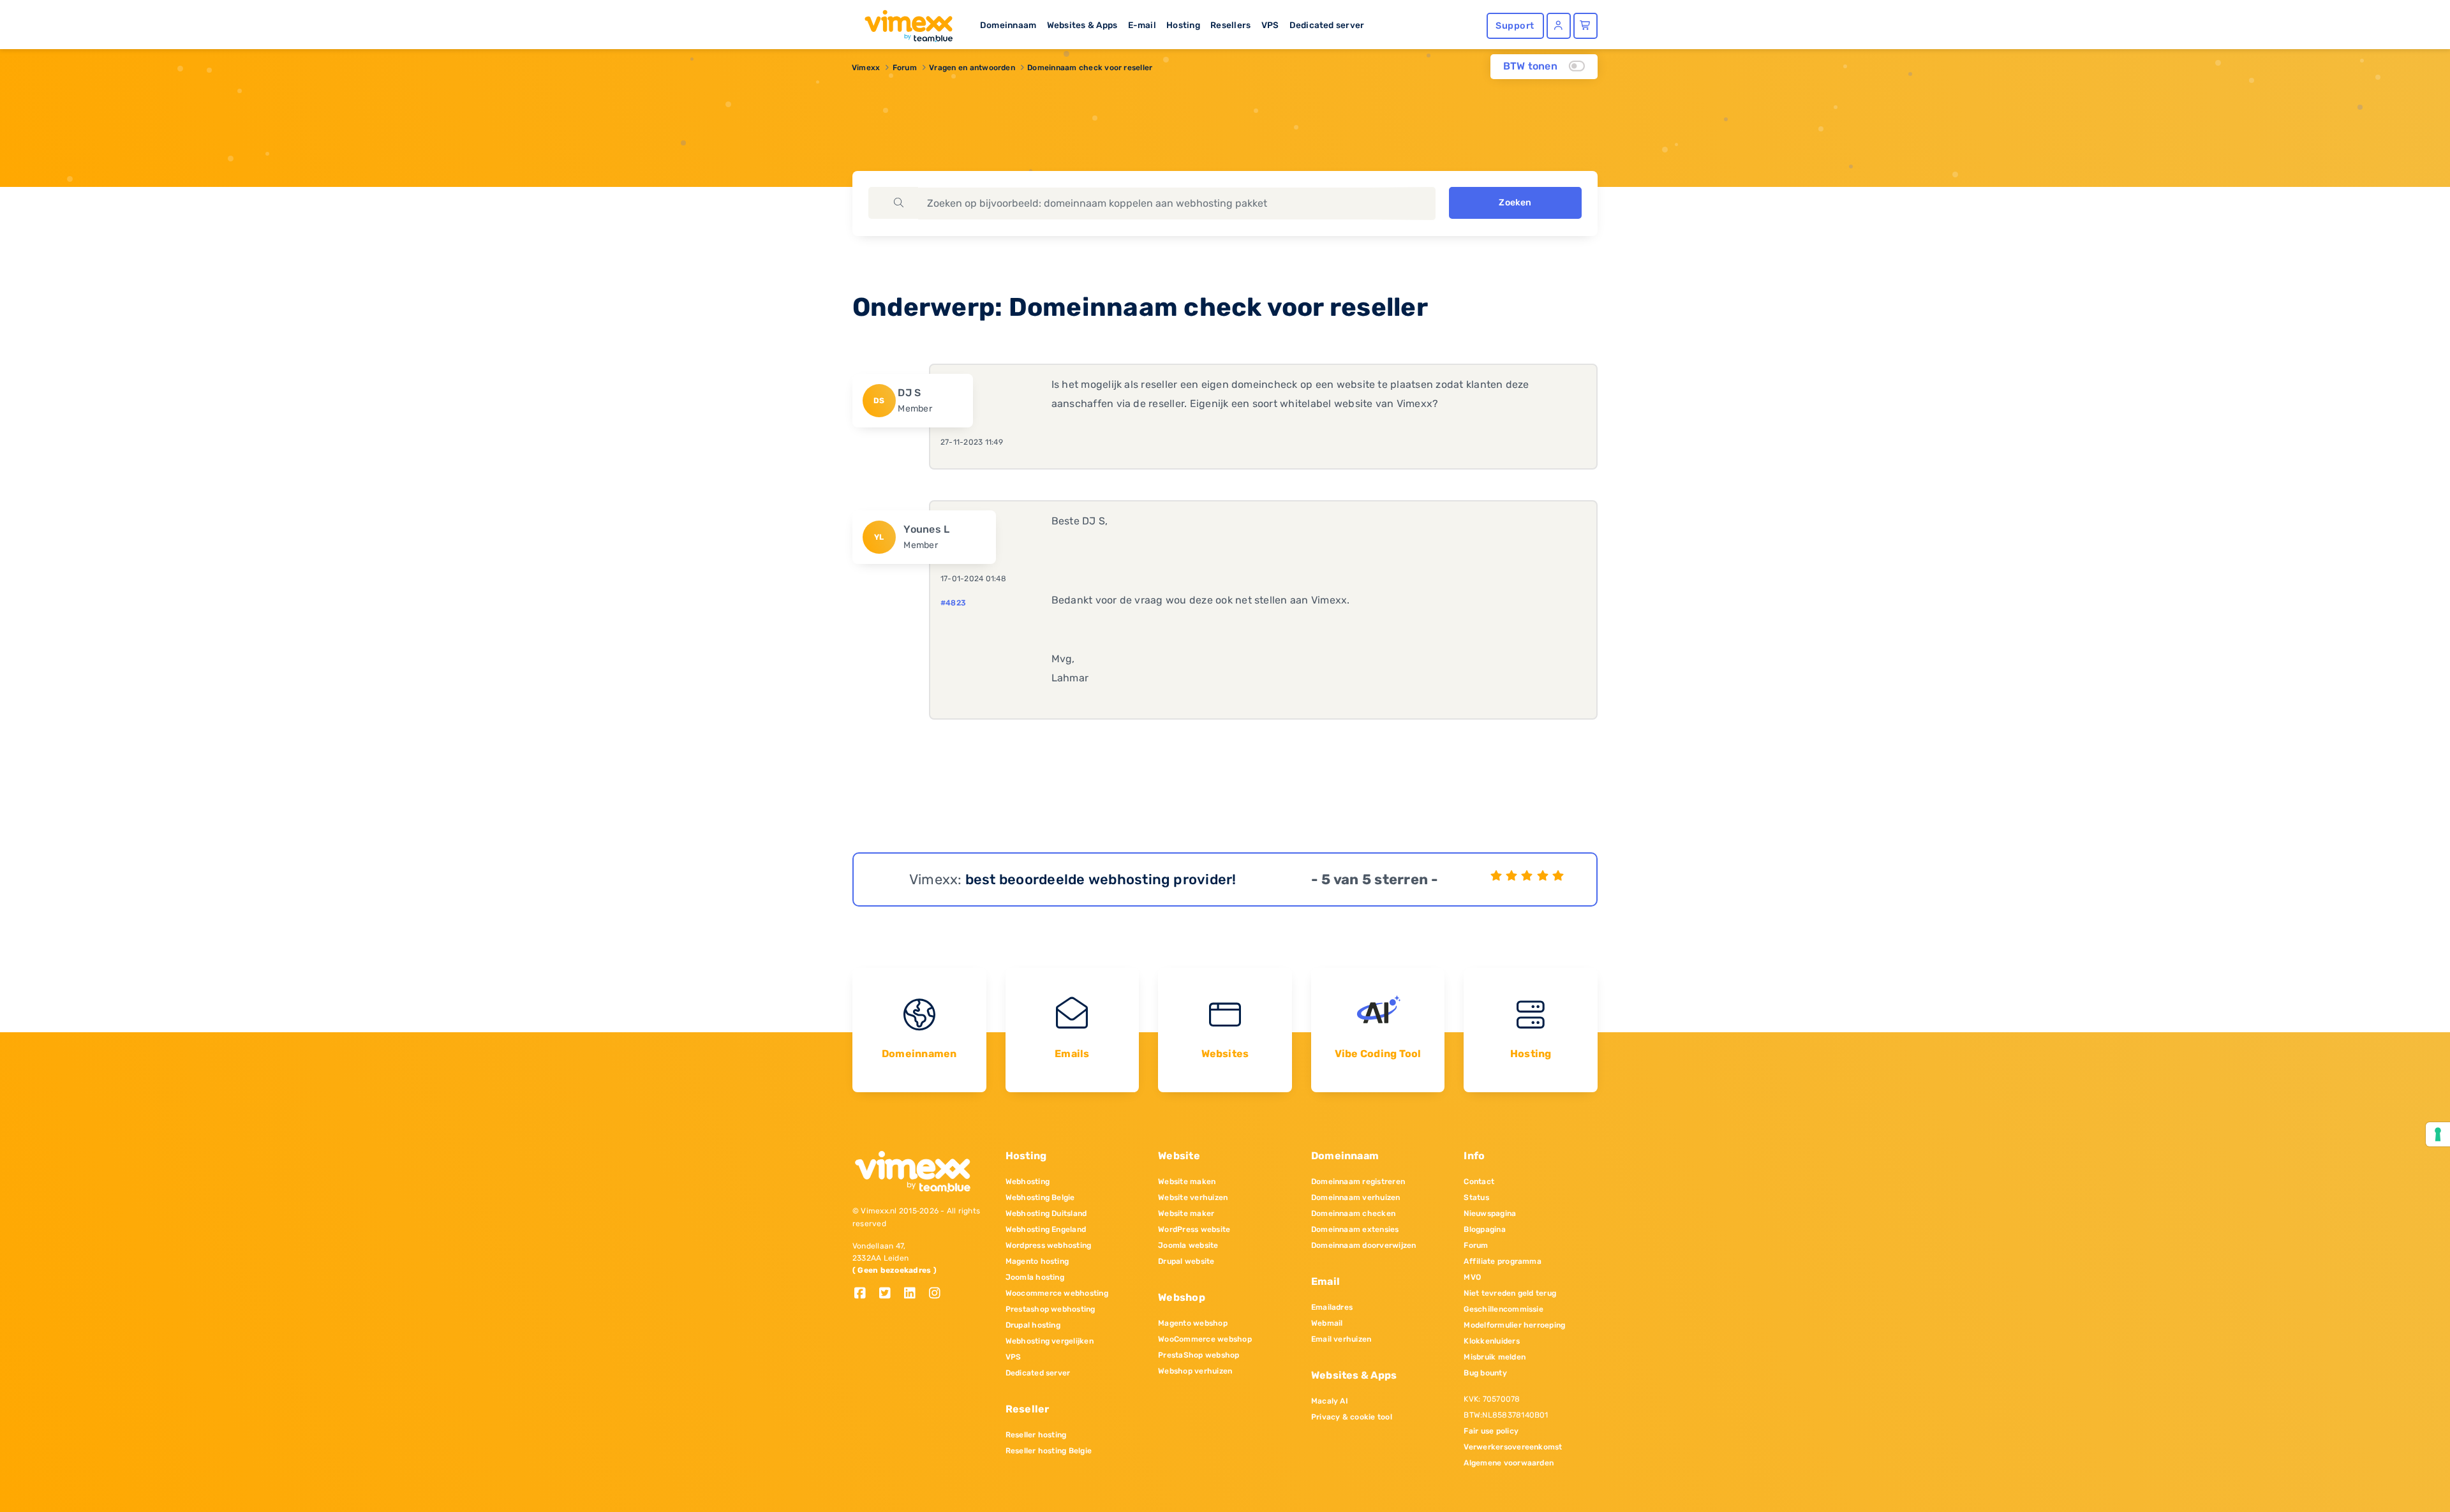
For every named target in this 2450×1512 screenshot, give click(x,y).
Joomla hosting (1035, 1277)
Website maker (1186, 1213)
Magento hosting (1037, 1261)
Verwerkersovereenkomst (1513, 1447)
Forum (905, 68)
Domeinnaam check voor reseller (1090, 68)
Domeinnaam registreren (1358, 1182)
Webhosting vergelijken (1050, 1341)
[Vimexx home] (903, 22)
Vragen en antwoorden (972, 68)
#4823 (953, 603)
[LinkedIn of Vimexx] (915, 1294)
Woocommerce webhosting (1057, 1293)
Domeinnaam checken (1353, 1213)
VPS (1270, 25)
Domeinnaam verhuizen (1356, 1197)
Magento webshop (1193, 1323)
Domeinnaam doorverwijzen (1364, 1245)
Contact (1479, 1182)
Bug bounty (1485, 1373)
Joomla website (1188, 1245)
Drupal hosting (1033, 1325)
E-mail (1142, 25)
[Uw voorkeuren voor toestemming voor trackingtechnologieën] (2438, 1134)
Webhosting (1028, 1182)
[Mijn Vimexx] (1559, 26)
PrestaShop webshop (1199, 1355)
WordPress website (1194, 1229)
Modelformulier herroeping (1514, 1325)
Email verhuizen (1341, 1339)
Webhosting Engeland (1046, 1229)
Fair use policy (1491, 1431)
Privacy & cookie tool (1352, 1417)
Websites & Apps (1082, 25)
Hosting (1183, 25)
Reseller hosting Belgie (1049, 1451)
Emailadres (1332, 1307)
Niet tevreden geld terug (1510, 1293)
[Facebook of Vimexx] (865, 1294)
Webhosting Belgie (1040, 1197)
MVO (1472, 1277)
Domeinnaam (1008, 25)
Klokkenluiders (1491, 1341)
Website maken (1187, 1182)
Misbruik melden (1495, 1357)
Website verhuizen (1193, 1197)
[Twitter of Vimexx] (890, 1294)
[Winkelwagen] (1585, 26)
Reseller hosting (1036, 1435)
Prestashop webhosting (1051, 1309)
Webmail (1327, 1323)
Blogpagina (1484, 1229)
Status (1476, 1197)
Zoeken (1515, 203)
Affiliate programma (1503, 1261)
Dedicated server (1327, 25)
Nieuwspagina (1490, 1213)
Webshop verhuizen (1195, 1371)
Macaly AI (1330, 1401)
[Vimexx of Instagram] (938, 1294)
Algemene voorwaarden (1509, 1463)
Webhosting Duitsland (1046, 1213)
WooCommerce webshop (1205, 1339)
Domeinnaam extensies (1355, 1229)
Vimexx (866, 68)
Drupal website (1186, 1261)
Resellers (1230, 25)
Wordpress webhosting (1049, 1245)
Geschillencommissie (1503, 1309)
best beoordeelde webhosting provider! (1101, 879)
